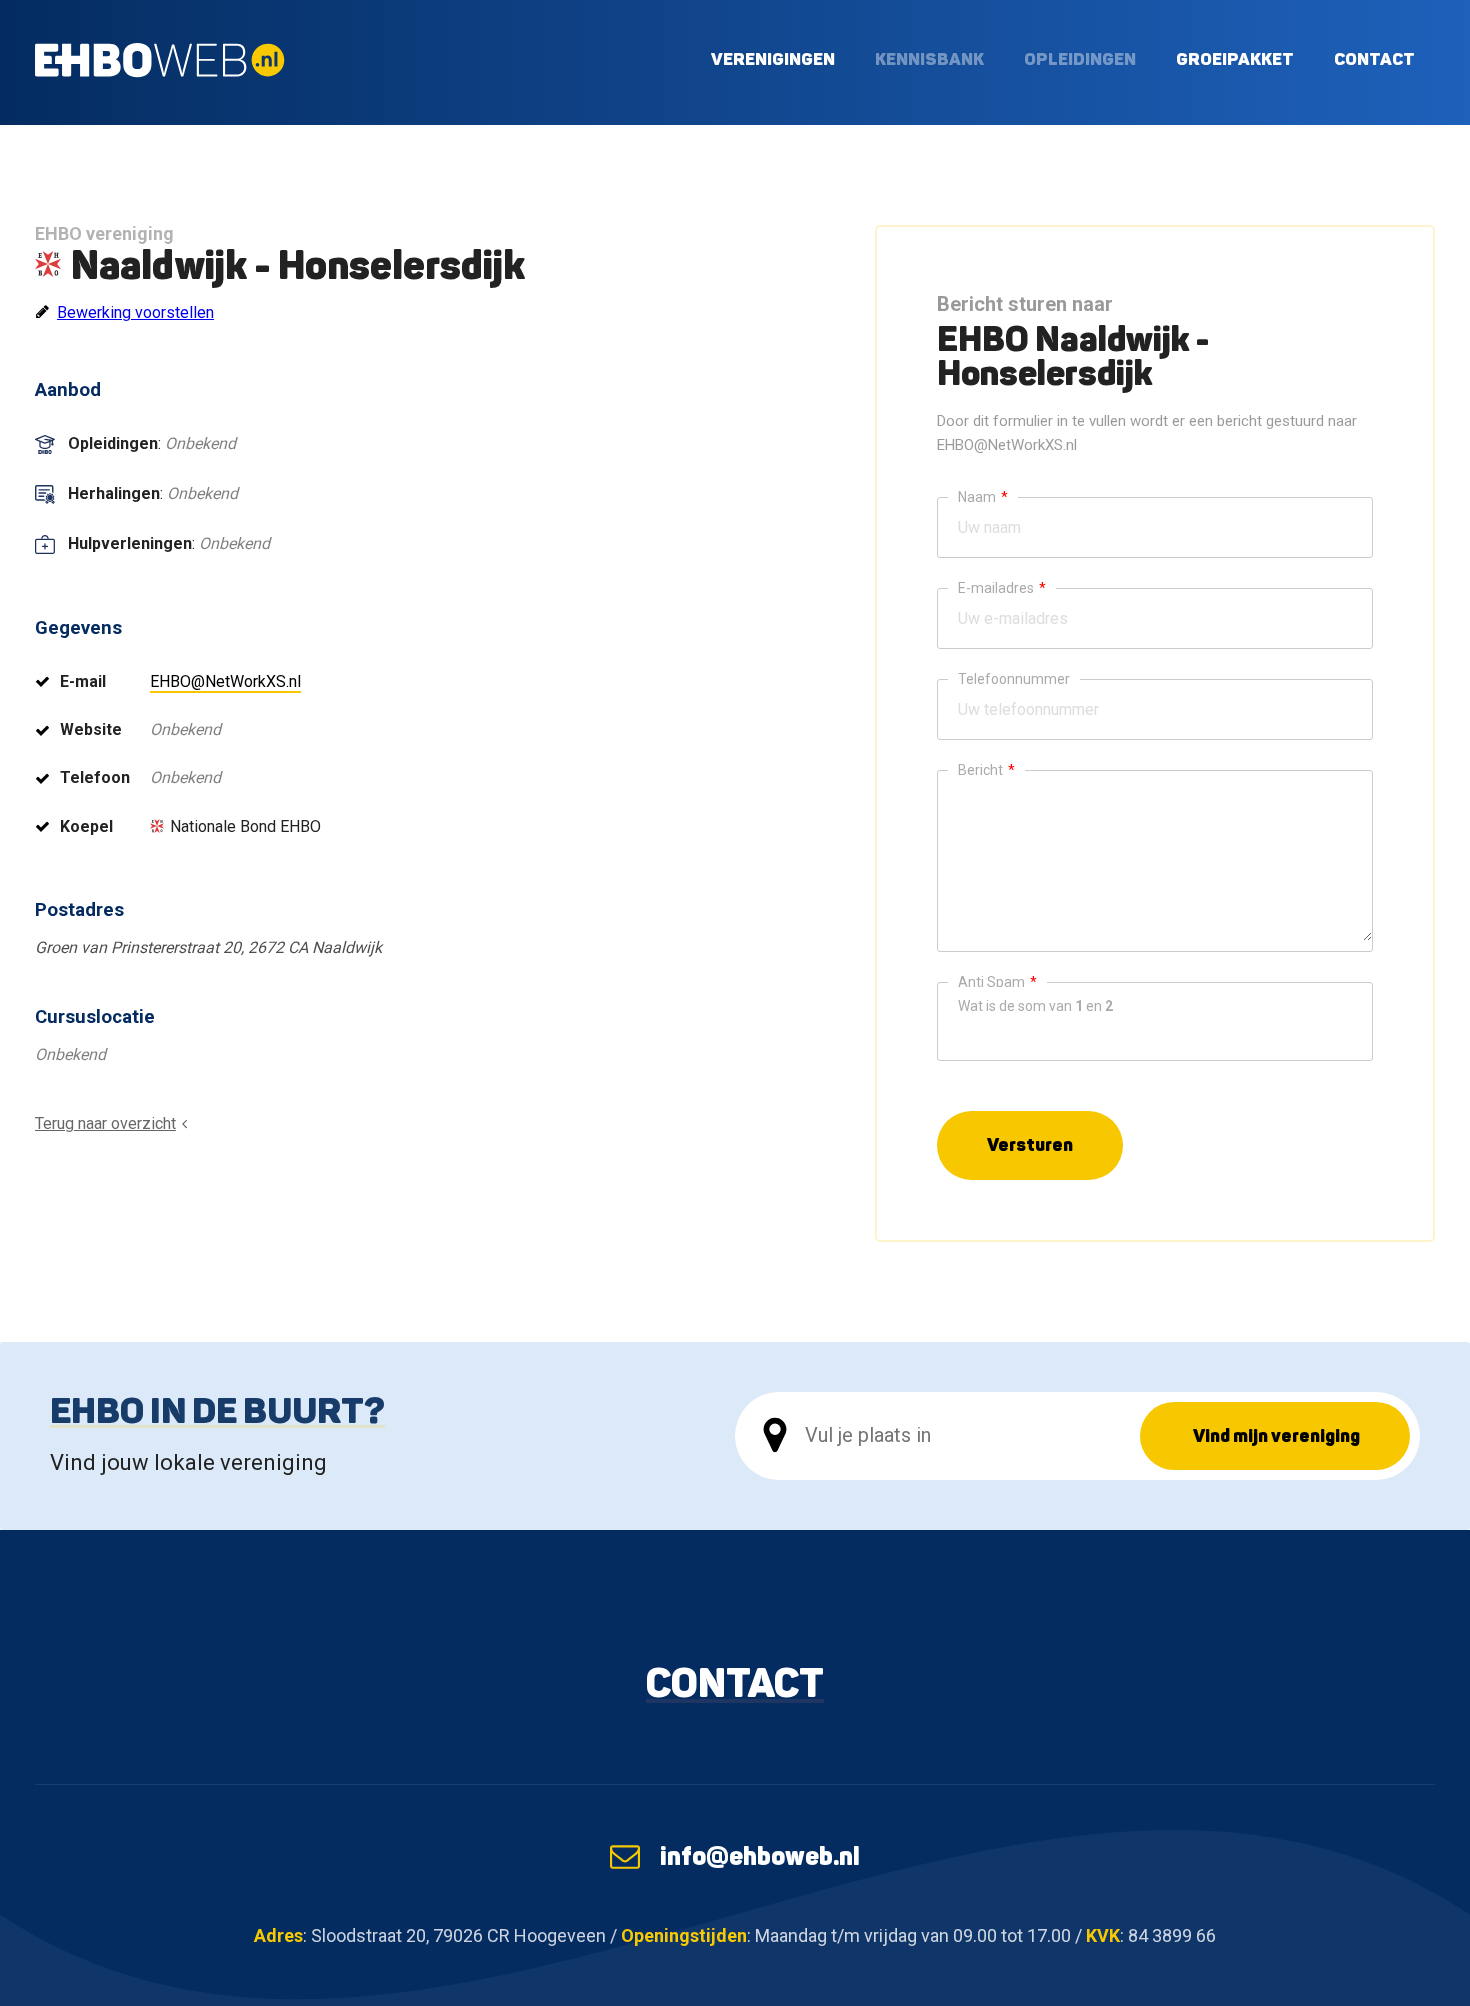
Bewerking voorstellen (135, 312)
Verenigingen (773, 58)
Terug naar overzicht (105, 1123)
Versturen (1030, 1144)
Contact (1374, 58)
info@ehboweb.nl (760, 1856)
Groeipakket (1235, 58)
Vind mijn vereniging (1276, 1435)
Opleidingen (1080, 58)
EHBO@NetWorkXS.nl (225, 681)
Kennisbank (929, 58)
